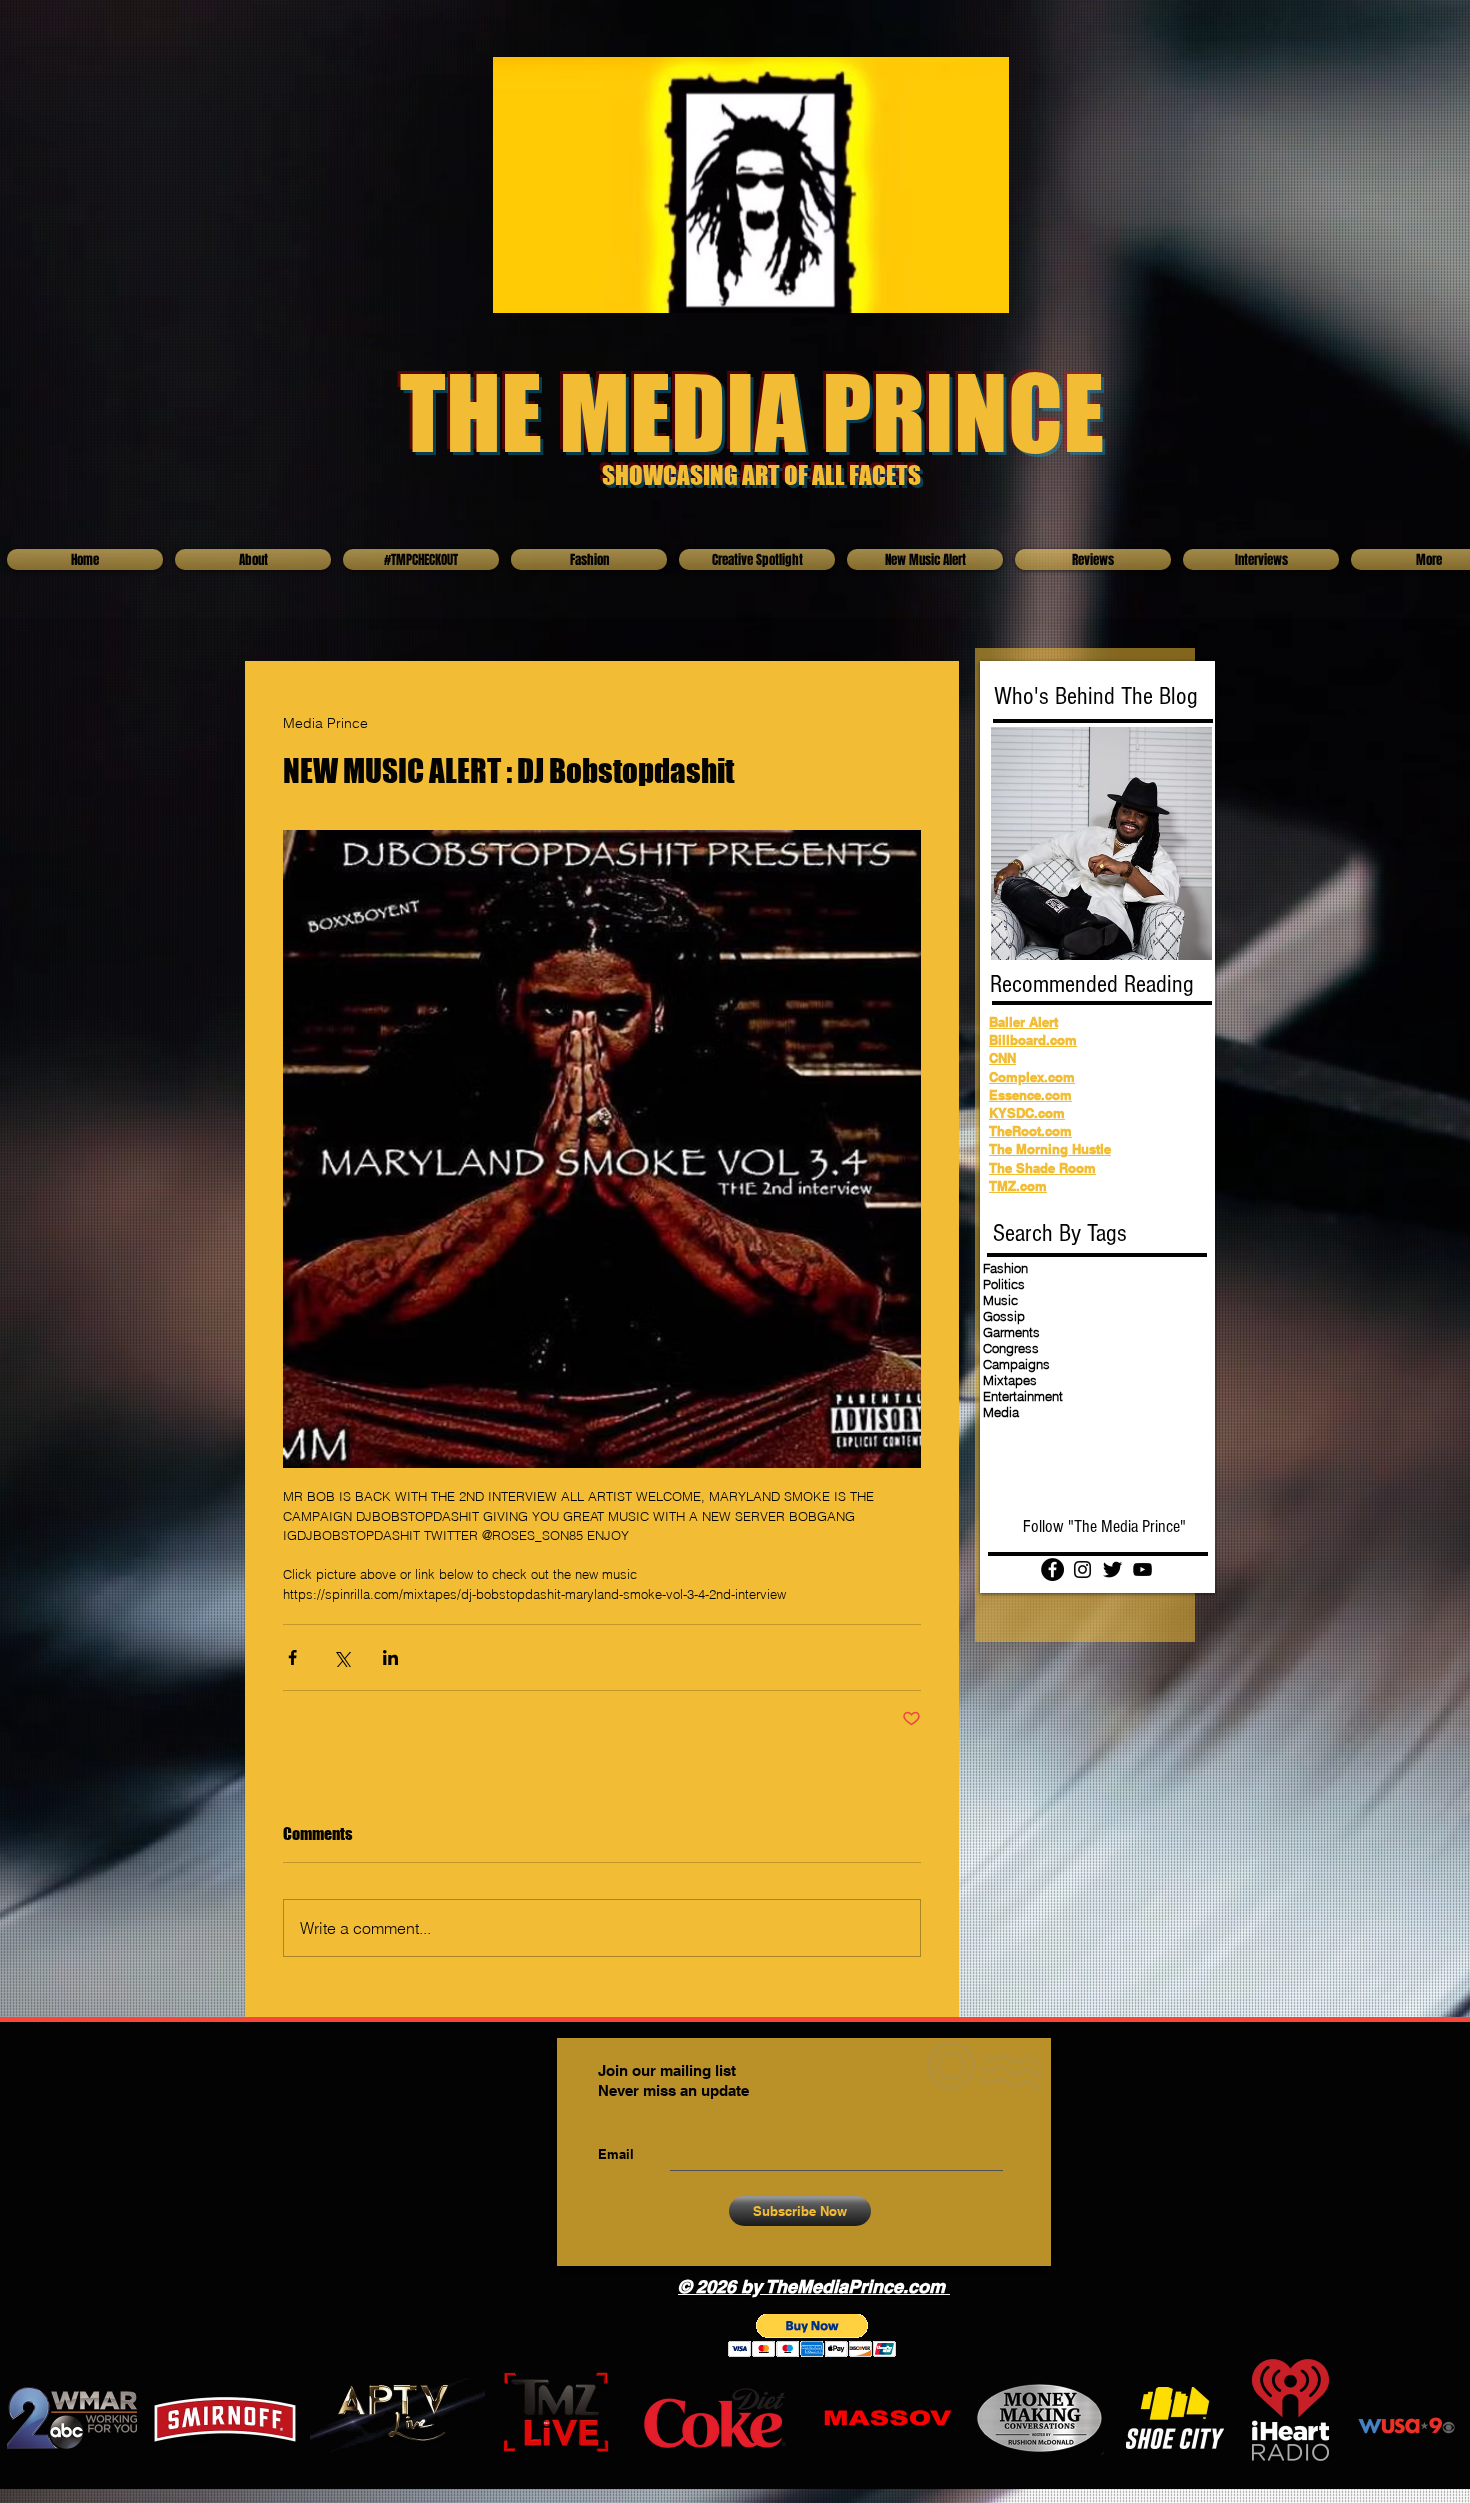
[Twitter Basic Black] (1112, 1569)
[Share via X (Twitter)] (341, 1657)
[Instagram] (1082, 1569)
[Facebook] (1052, 1569)
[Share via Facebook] (292, 1657)
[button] (812, 2335)
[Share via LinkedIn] (390, 1657)
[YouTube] (1142, 1569)
